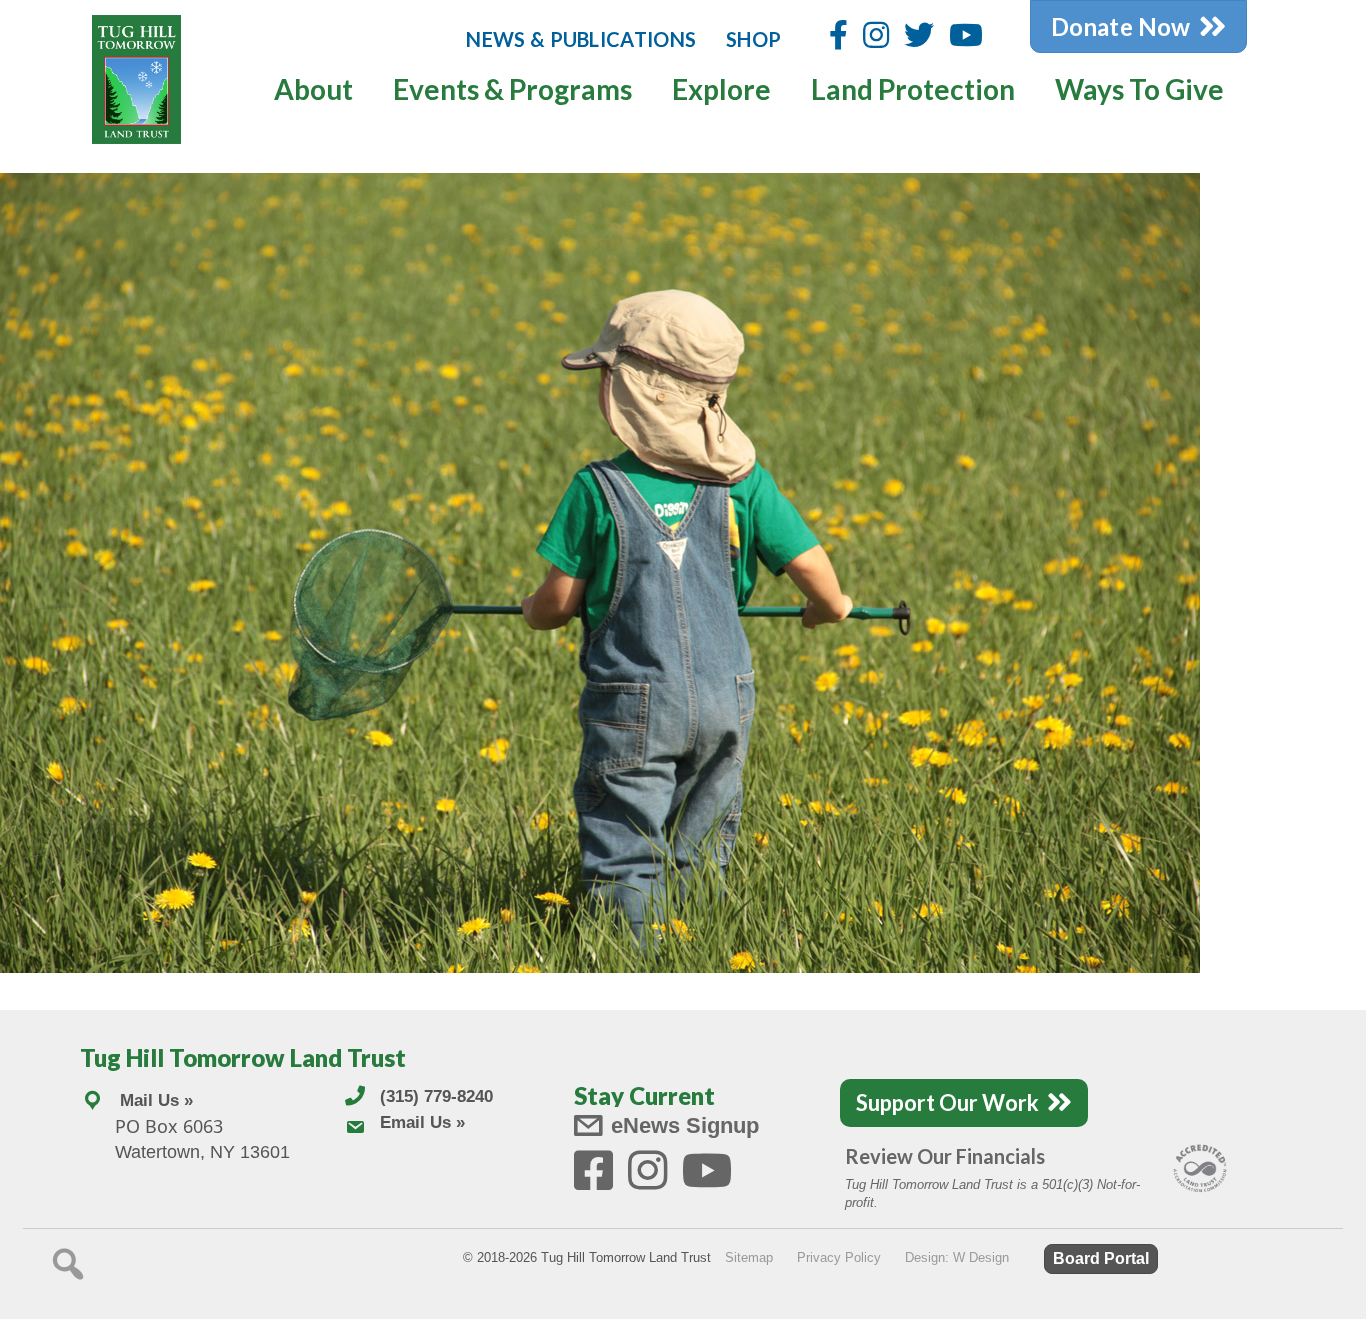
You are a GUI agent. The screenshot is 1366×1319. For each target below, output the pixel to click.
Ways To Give (1139, 89)
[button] (68, 1264)
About (313, 89)
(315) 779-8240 (436, 1096)
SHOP (753, 39)
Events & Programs (512, 89)
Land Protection (913, 89)
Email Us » (422, 1122)
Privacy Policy (839, 1257)
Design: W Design (957, 1257)
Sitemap (749, 1257)
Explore (721, 89)
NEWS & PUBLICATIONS (581, 39)
